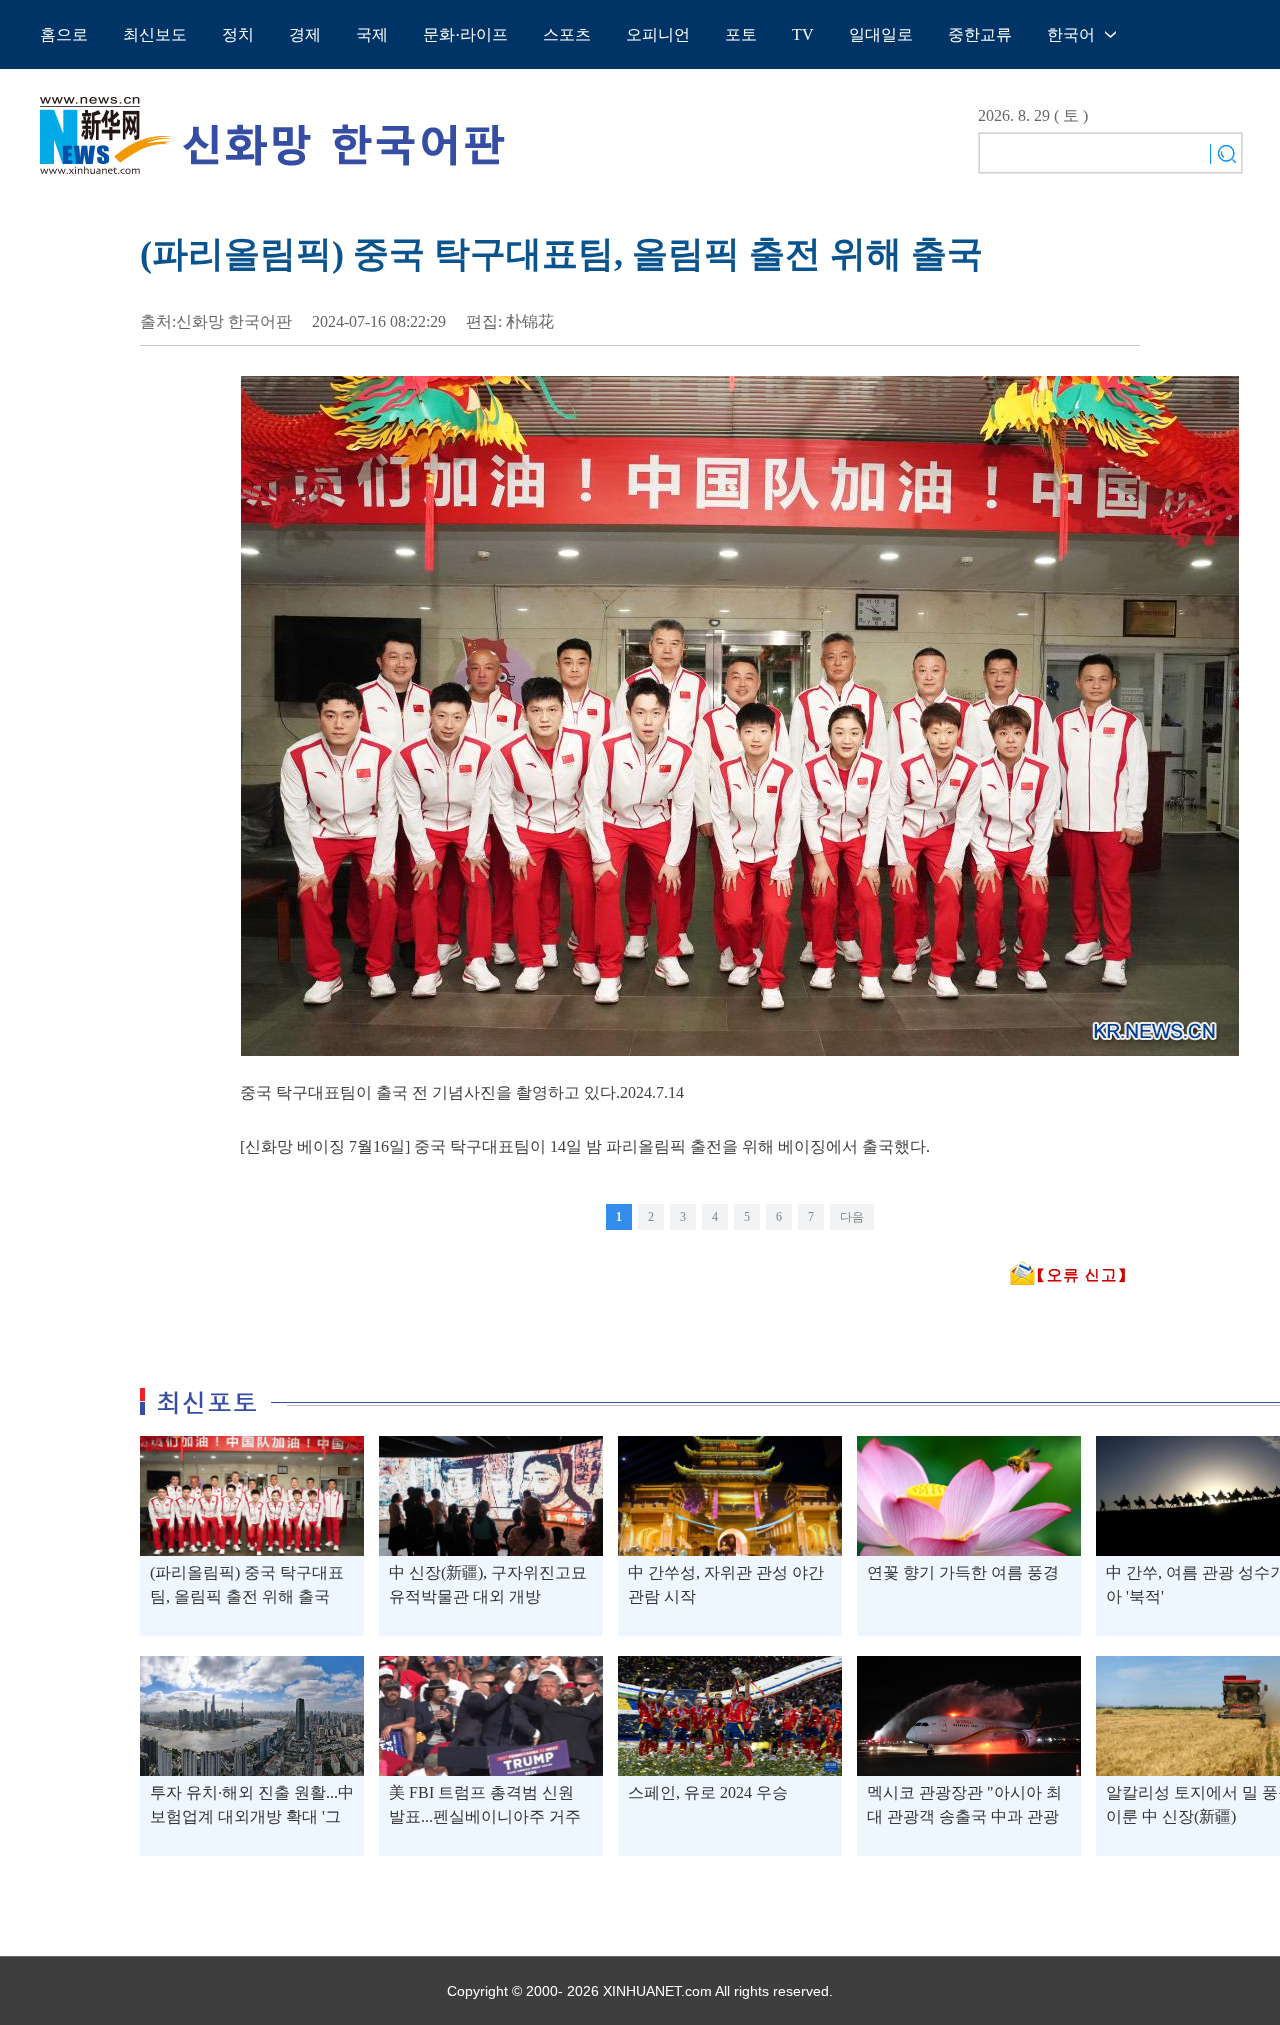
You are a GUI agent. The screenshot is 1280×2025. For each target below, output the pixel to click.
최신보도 (155, 34)
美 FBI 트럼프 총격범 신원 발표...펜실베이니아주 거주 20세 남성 (485, 1816)
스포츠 (567, 34)
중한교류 (980, 34)
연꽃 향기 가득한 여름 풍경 (963, 1572)
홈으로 (64, 34)
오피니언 (658, 34)
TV (803, 34)
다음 (852, 1217)
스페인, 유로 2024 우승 (708, 1792)
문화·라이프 (465, 34)
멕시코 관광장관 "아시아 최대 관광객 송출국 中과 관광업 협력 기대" (964, 1816)
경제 (305, 34)
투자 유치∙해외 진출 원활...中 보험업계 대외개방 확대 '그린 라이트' (252, 1816)
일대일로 (881, 34)
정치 (238, 34)
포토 (741, 34)
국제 (372, 34)
